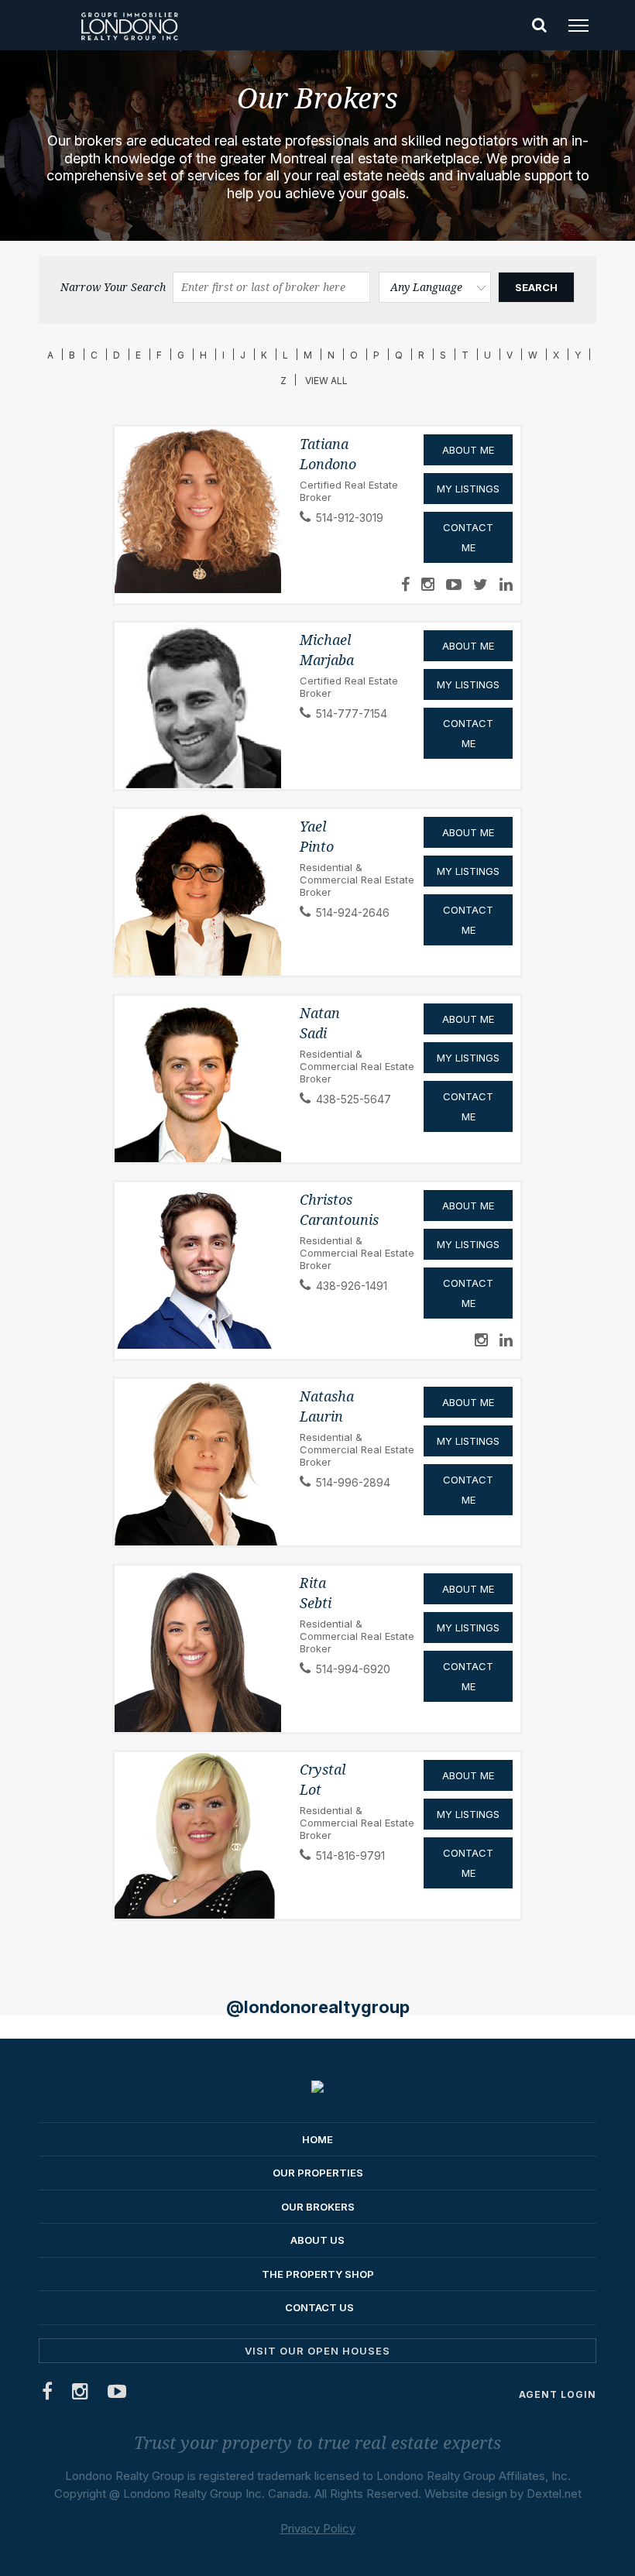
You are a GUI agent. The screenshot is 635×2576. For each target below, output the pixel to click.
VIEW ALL (326, 381)
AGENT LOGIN (558, 2394)
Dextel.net (554, 2494)
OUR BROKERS (318, 2207)
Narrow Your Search (113, 287)
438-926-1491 (352, 1286)
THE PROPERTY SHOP (318, 2274)
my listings (468, 1244)
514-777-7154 (352, 713)
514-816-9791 (350, 1856)
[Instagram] (81, 2394)
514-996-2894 (353, 1482)
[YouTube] (117, 2394)
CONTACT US (319, 2307)
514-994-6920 (353, 1669)
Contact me (468, 1293)
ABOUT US (317, 2240)
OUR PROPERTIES (318, 2173)
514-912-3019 (350, 518)
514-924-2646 (353, 912)
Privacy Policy (318, 2528)
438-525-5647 (354, 1099)
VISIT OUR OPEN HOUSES (317, 2351)
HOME (317, 2139)
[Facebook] (48, 2394)
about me (468, 1206)
